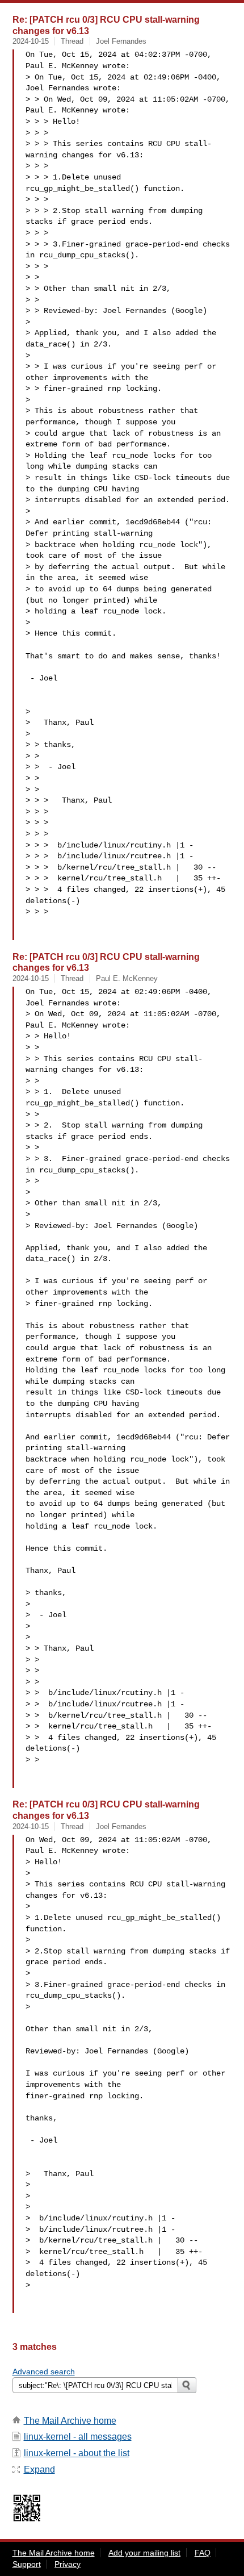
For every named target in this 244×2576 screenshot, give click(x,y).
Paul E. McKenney (127, 978)
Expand (39, 2469)
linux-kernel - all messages (78, 2437)
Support (27, 2564)
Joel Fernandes (121, 41)
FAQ (203, 2553)
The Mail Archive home (70, 2421)
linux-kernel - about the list (77, 2453)
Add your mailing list (144, 2553)
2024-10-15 (31, 41)
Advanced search (44, 2372)
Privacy (68, 2564)
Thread (72, 41)
